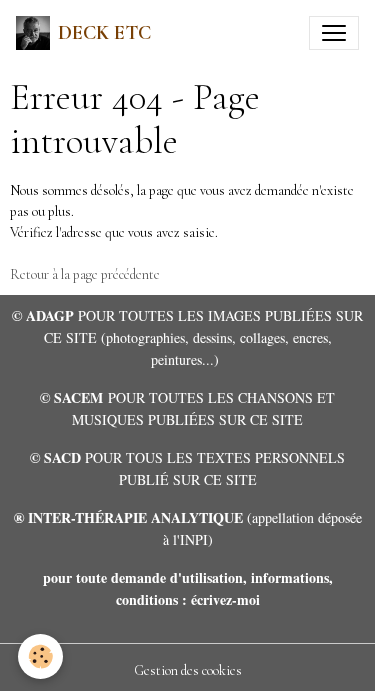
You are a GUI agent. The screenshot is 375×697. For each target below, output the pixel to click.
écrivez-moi (225, 599)
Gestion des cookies (188, 670)
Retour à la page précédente (85, 274)
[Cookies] (40, 656)
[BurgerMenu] (334, 33)
